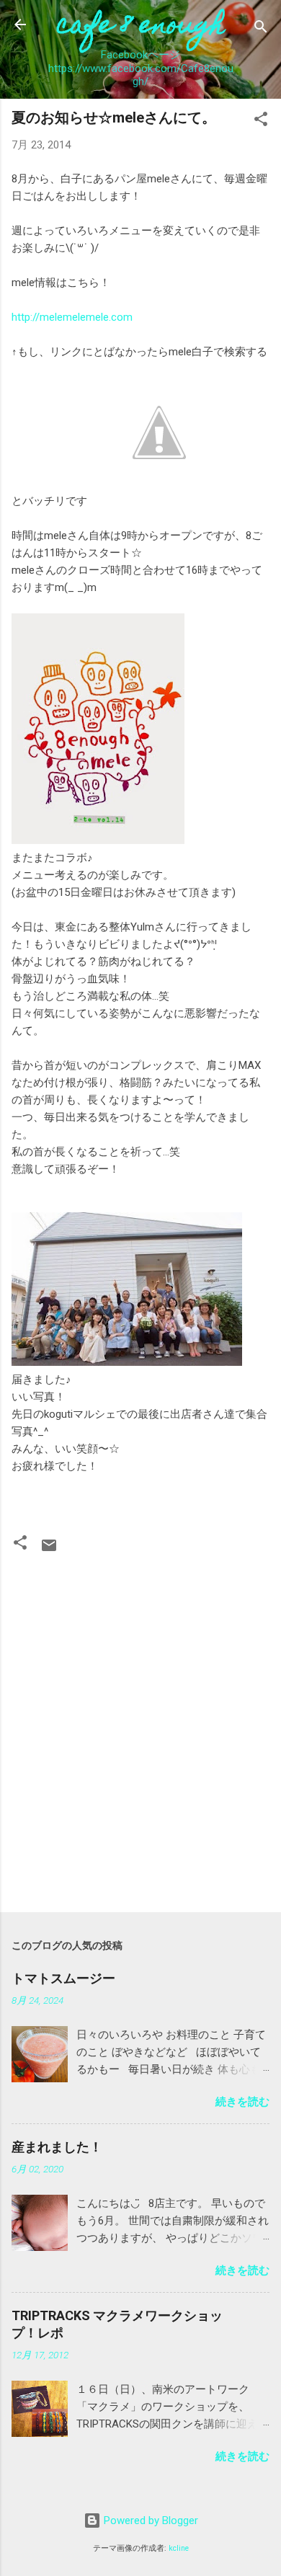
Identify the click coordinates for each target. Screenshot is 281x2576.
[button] (261, 121)
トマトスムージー (63, 1978)
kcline (179, 2548)
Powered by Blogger (150, 2521)
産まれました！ (57, 2147)
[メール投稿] (49, 1550)
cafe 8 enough (141, 27)
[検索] (261, 29)
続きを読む (242, 2102)
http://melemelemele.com (72, 317)
